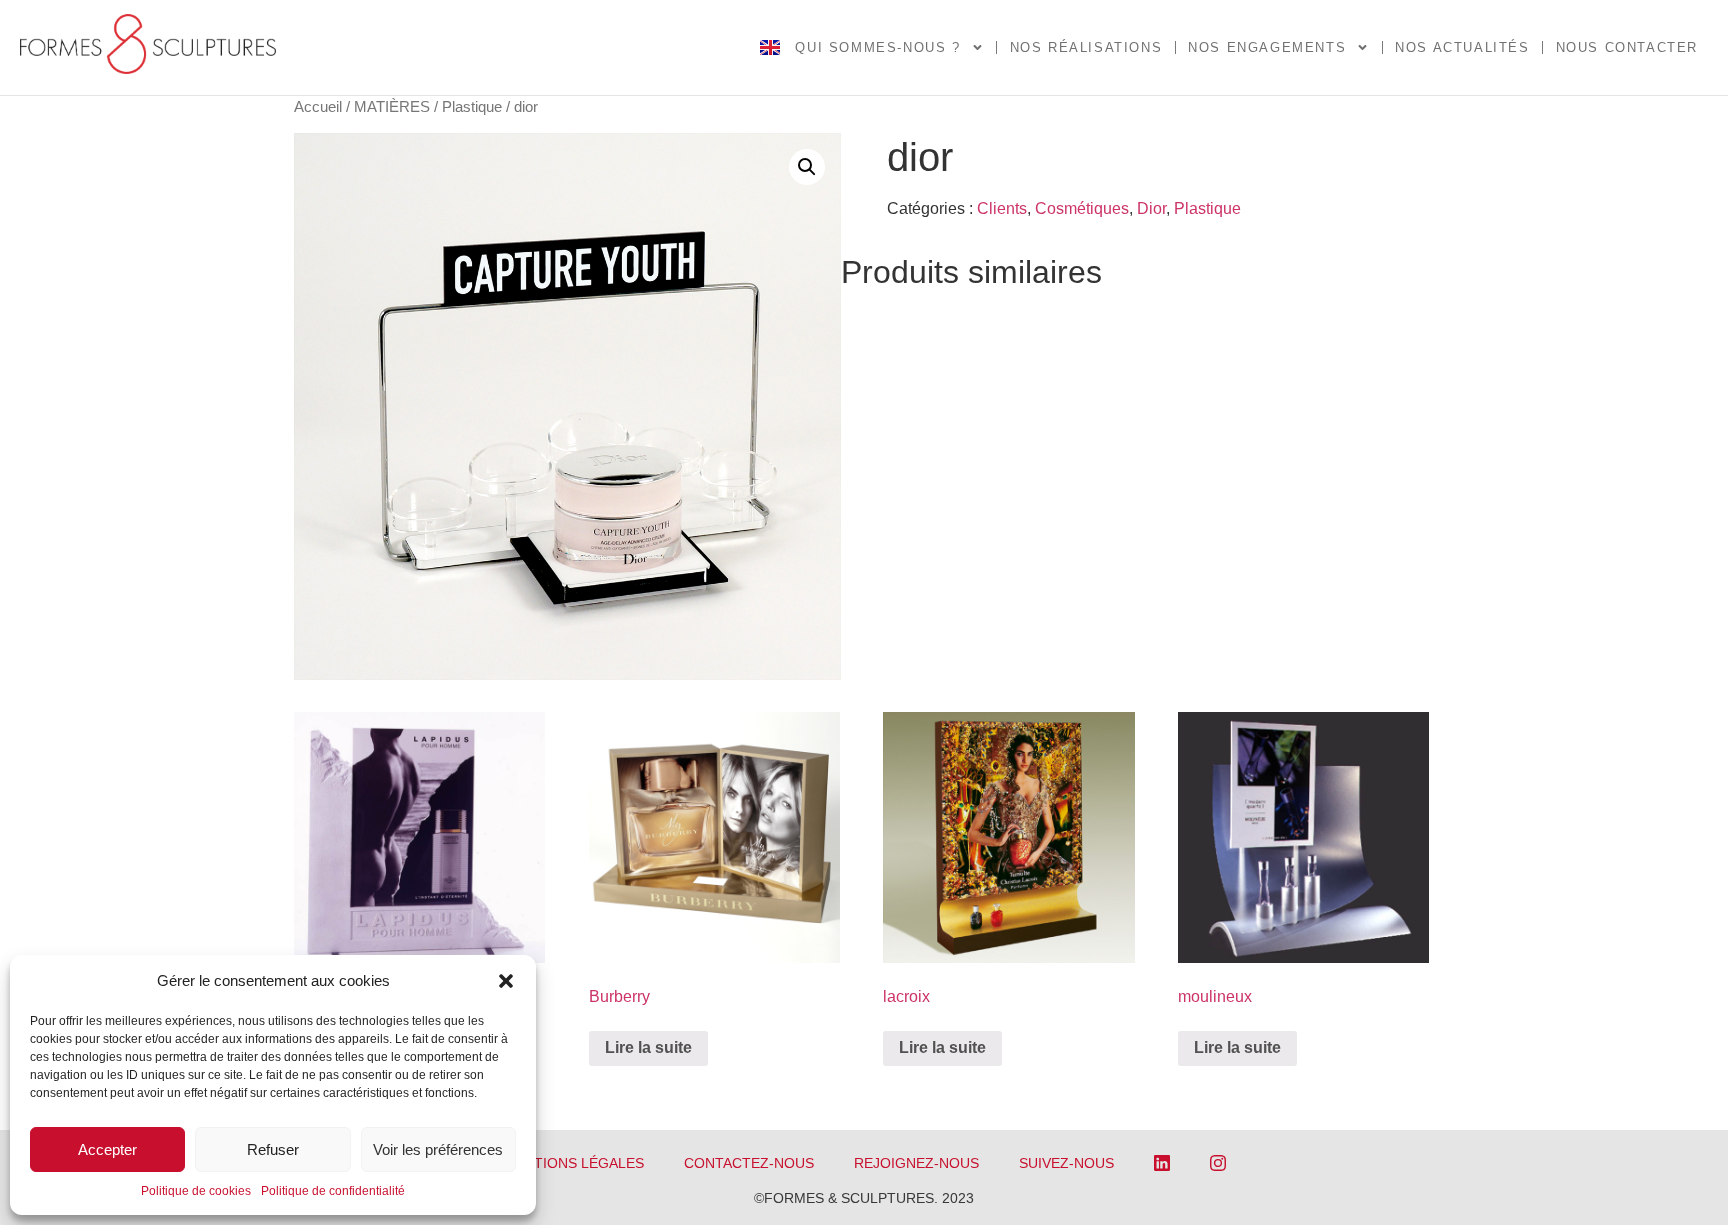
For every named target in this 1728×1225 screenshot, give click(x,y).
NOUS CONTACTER (1627, 47)
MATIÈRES (392, 107)
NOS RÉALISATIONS (1086, 47)
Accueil (318, 107)
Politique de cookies (196, 1191)
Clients (1002, 208)
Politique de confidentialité (333, 1191)
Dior (1151, 208)
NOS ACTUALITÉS (1462, 47)
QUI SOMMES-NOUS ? (877, 47)
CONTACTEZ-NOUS (749, 1163)
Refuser (273, 1149)
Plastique (472, 107)
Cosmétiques (1082, 208)
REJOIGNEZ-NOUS (916, 1163)
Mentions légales (573, 1163)
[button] (506, 981)
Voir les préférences (438, 1149)
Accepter (107, 1149)
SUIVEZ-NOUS (1066, 1163)
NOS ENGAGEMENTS (1267, 47)
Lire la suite (648, 1047)
